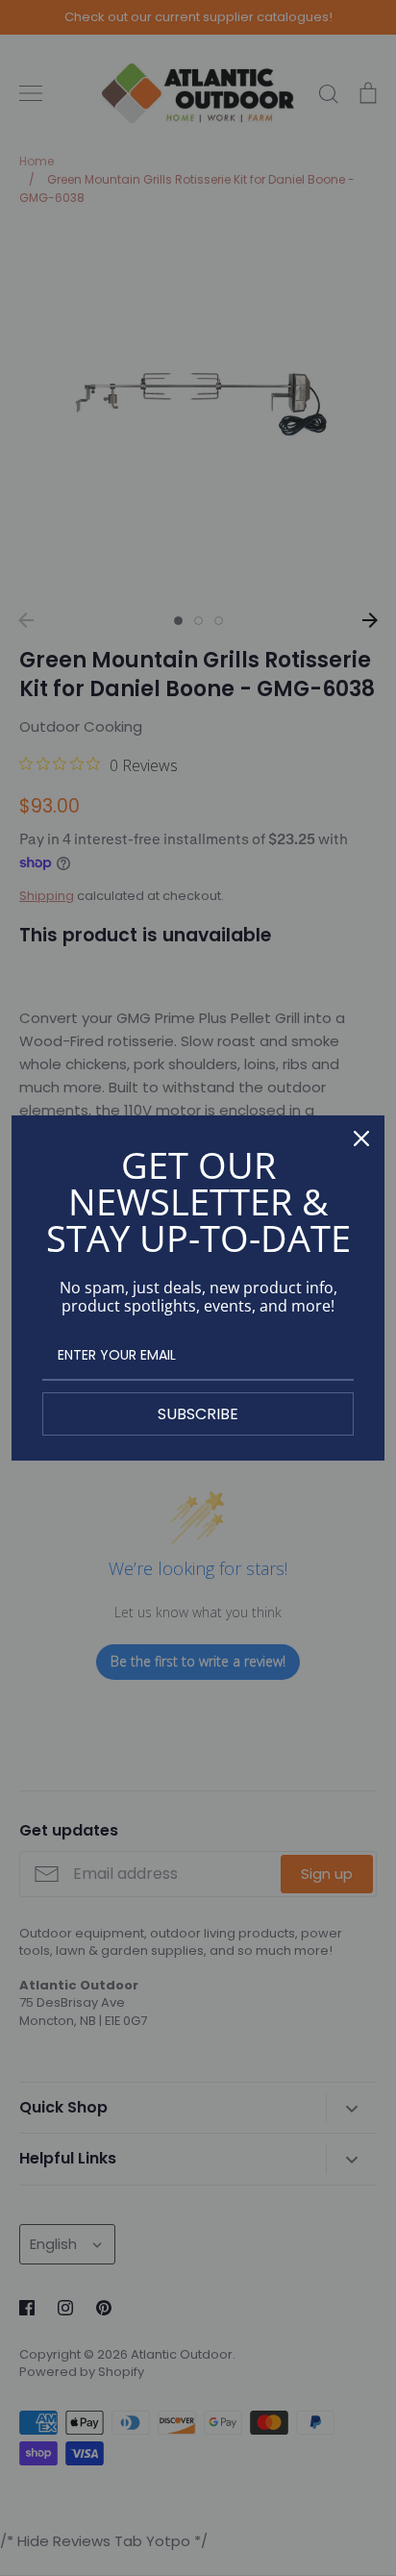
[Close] (361, 1138)
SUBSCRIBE (198, 1414)
